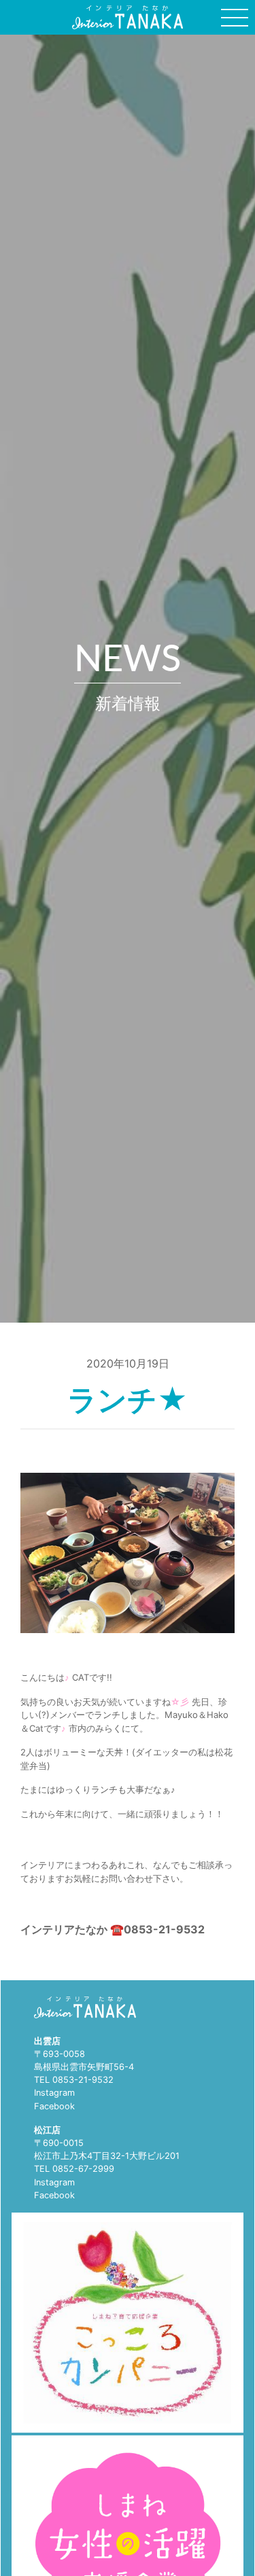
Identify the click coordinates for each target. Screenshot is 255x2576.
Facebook (54, 2106)
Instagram (54, 2093)
